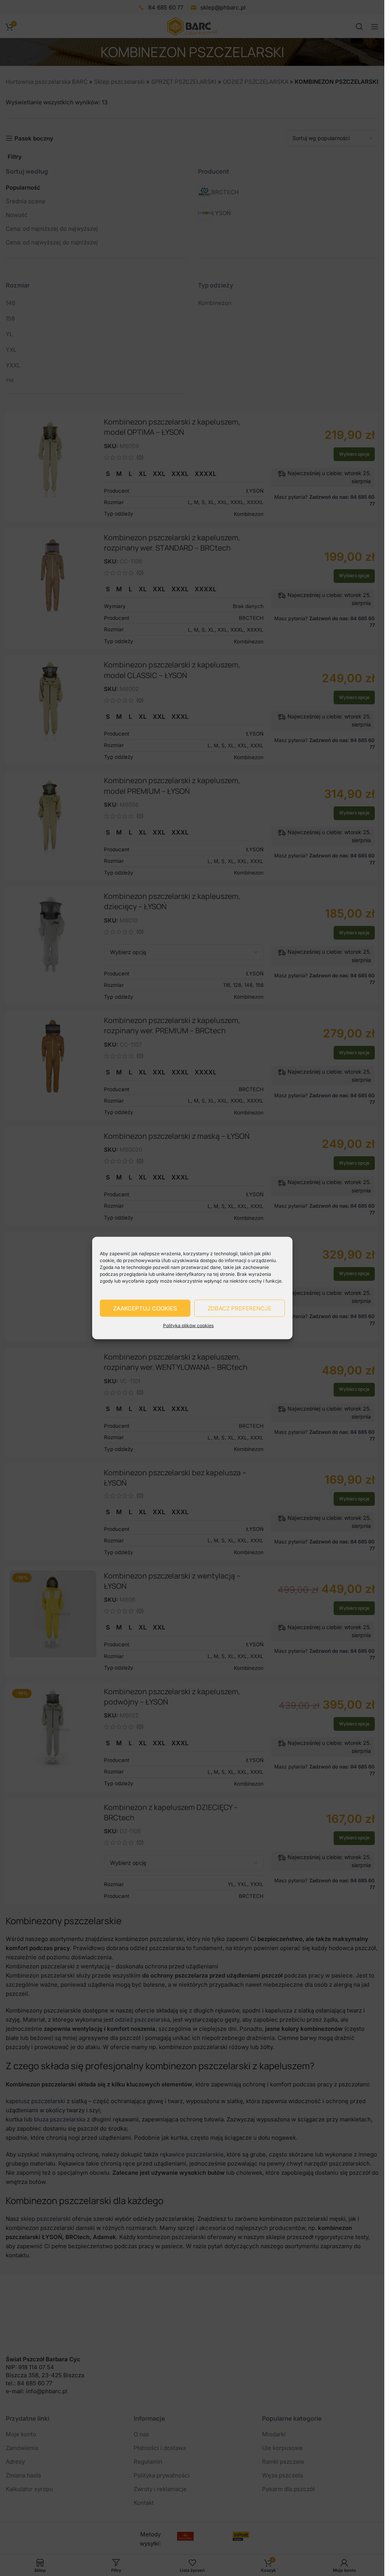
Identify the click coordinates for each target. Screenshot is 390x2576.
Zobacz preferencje (240, 1308)
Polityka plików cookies (188, 1326)
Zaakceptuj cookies (145, 1308)
